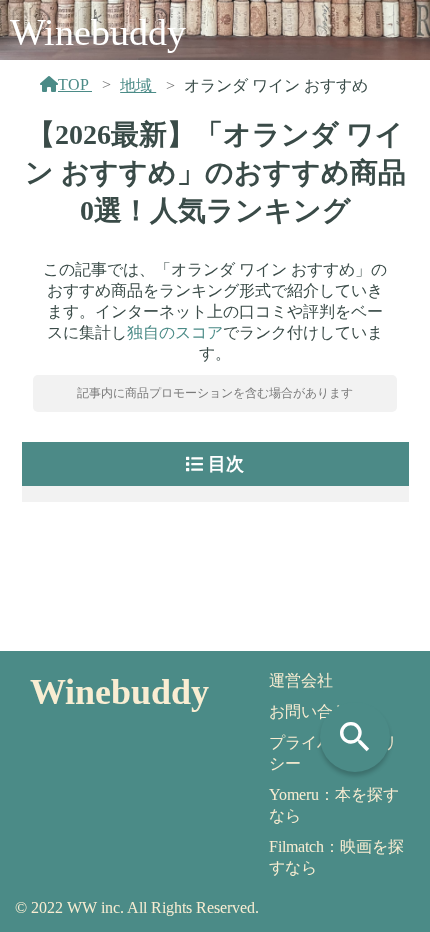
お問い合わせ (317, 711)
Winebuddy (98, 32)
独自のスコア (175, 332)
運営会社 (301, 680)
